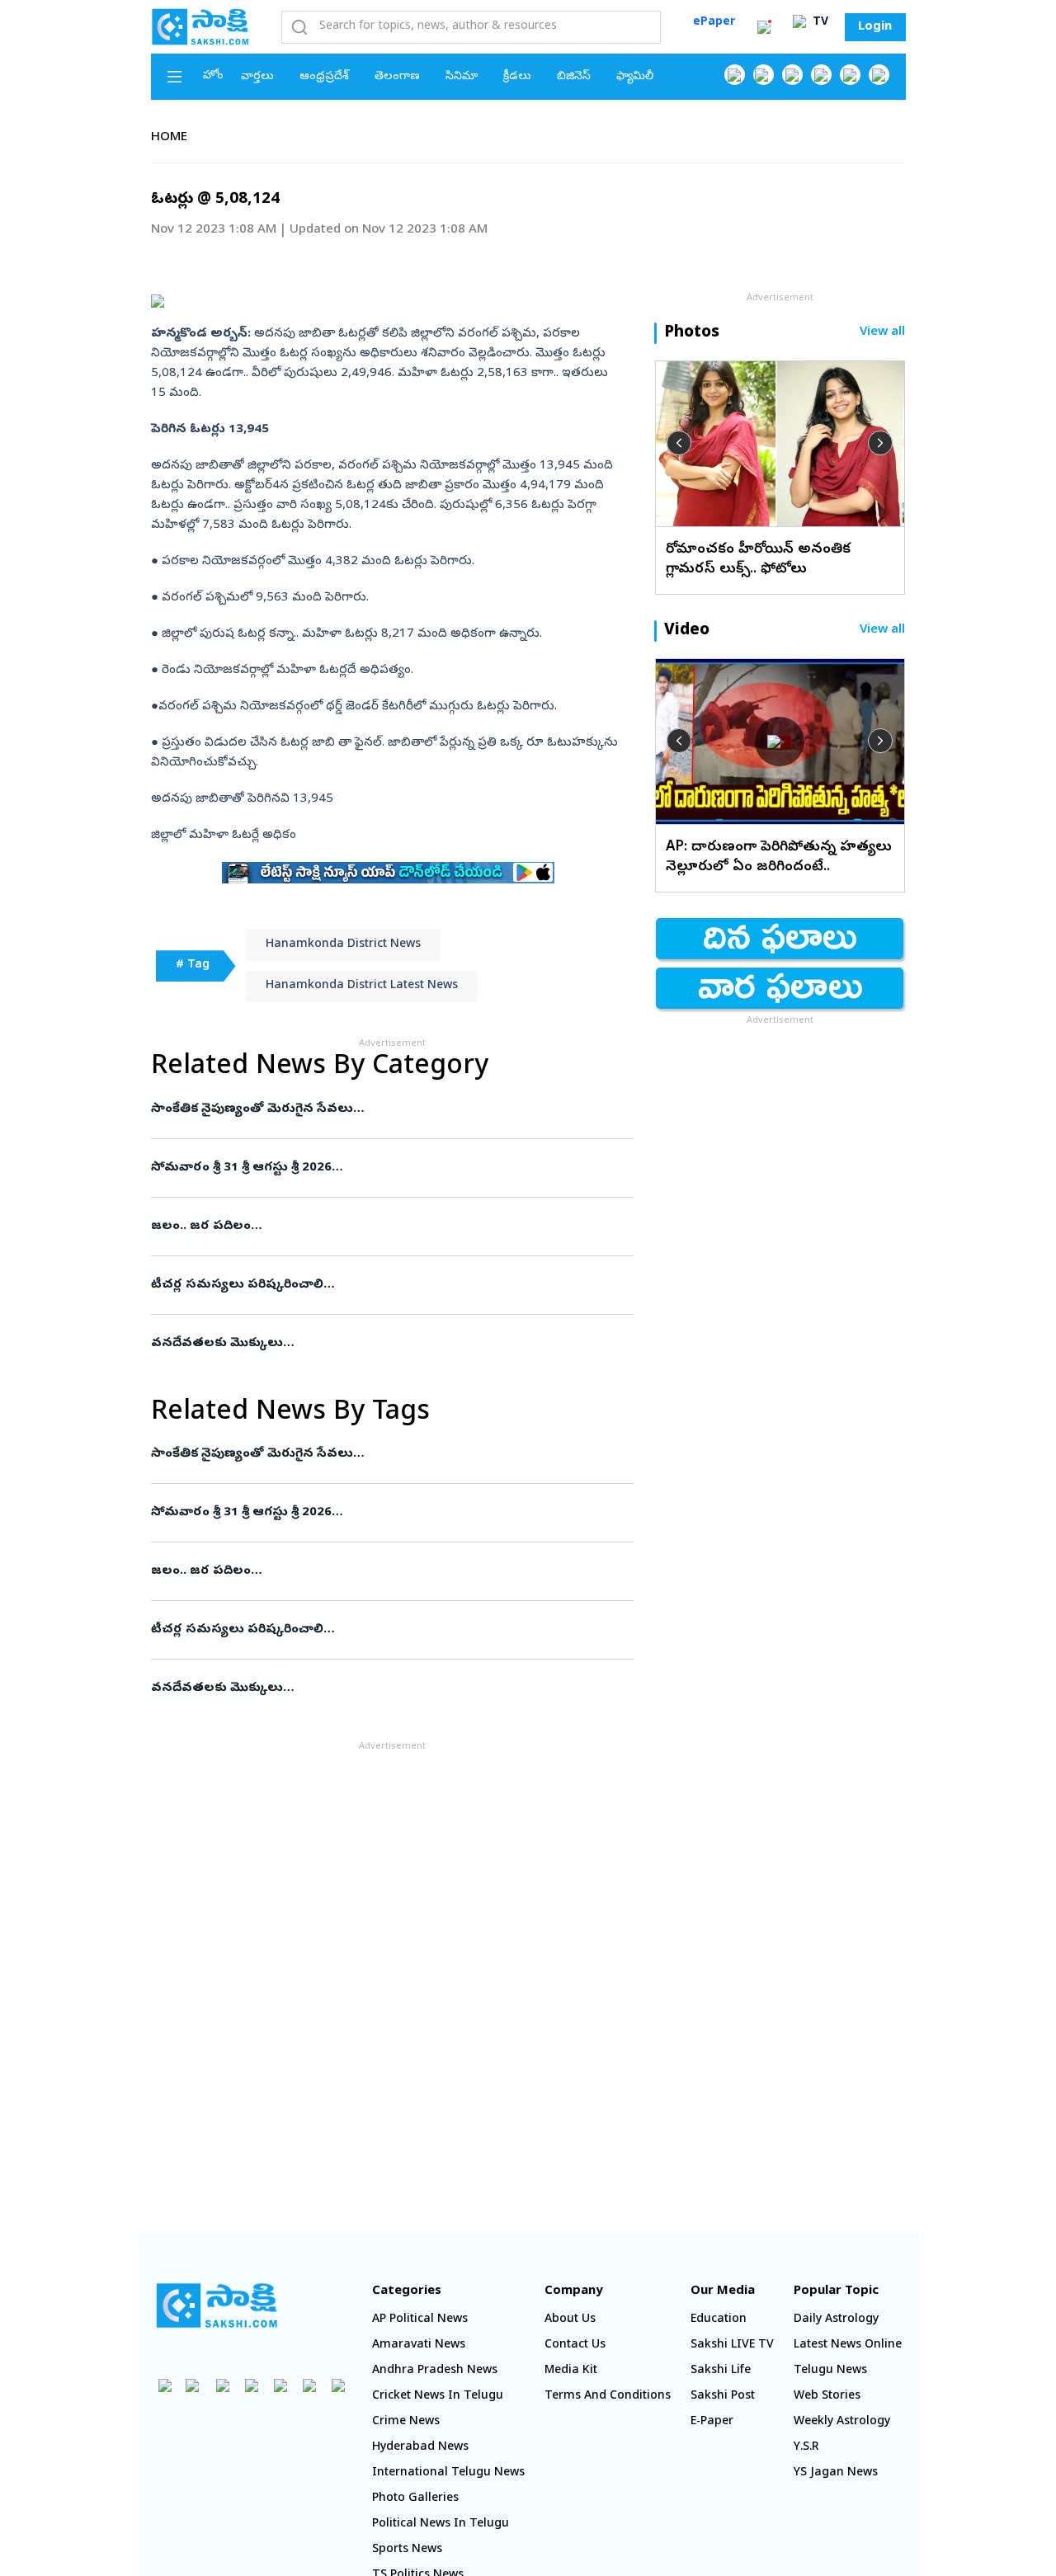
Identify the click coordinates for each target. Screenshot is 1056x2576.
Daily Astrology (836, 2320)
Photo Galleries (415, 2499)
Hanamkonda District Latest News (362, 986)
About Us (570, 2320)
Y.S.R (806, 2448)
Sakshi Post (723, 2397)
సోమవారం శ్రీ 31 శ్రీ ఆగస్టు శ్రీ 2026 (382, 1168)
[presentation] (679, 443)
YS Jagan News (836, 2473)
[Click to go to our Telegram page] (310, 2385)
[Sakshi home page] (217, 2305)
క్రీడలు (517, 77)
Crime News (406, 2422)
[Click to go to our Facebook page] (735, 75)
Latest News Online (848, 2345)
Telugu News (830, 2371)
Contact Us (575, 2345)
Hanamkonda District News (343, 945)
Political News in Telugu (441, 2524)
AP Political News (420, 2320)
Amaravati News (419, 2345)
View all (882, 333)
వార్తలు (257, 77)
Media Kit (571, 2371)
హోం (213, 76)
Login (875, 27)
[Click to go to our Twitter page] (792, 75)
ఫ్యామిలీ (635, 77)
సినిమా (462, 77)
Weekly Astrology (842, 2422)
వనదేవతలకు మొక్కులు (379, 1344)
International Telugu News (448, 2473)
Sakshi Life (721, 2371)
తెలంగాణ (397, 77)
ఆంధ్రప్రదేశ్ (324, 77)
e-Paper (712, 2422)
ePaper (714, 23)
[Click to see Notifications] (764, 27)
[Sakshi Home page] (200, 26)
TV (819, 23)
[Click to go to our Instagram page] (821, 75)
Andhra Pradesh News (435, 2371)
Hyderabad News (420, 2448)
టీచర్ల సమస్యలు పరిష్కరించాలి (381, 1285)
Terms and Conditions (608, 2397)
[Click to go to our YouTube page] (850, 75)
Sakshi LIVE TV (732, 2345)
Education (719, 2320)
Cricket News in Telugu (438, 2397)
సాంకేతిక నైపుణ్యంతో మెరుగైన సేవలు (389, 1109)
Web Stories (827, 2397)
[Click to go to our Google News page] (879, 75)
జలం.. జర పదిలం (382, 1227)
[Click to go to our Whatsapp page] (764, 75)
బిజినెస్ (574, 77)
